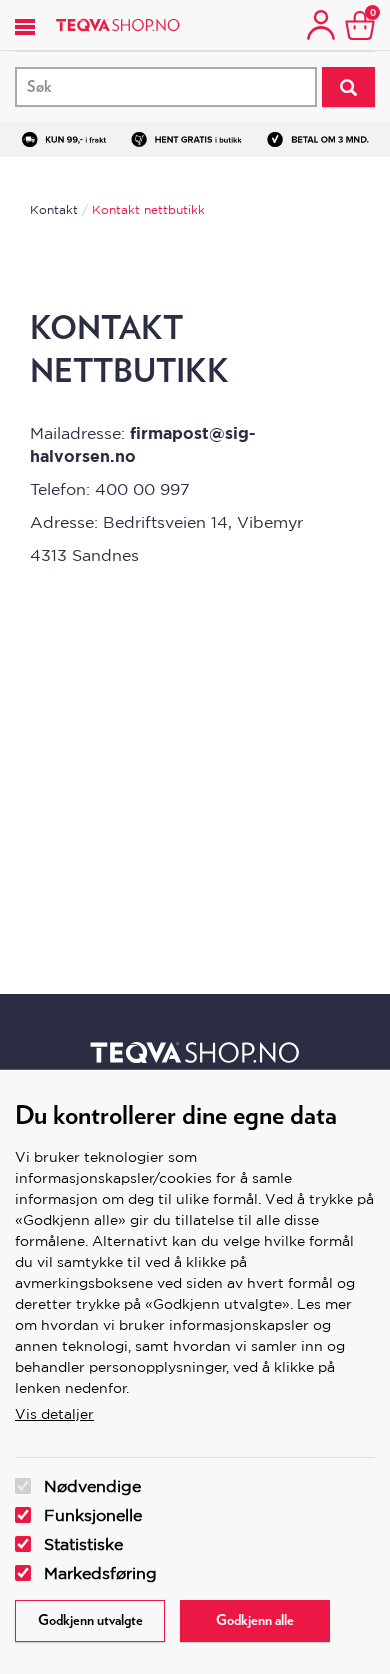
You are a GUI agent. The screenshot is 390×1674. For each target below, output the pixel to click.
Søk (348, 87)
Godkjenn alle (255, 1621)
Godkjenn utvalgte (90, 1621)
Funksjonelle (93, 1515)
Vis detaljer (54, 1414)
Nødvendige (92, 1486)
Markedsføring (100, 1573)
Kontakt (54, 209)
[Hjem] (118, 25)
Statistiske (83, 1544)
